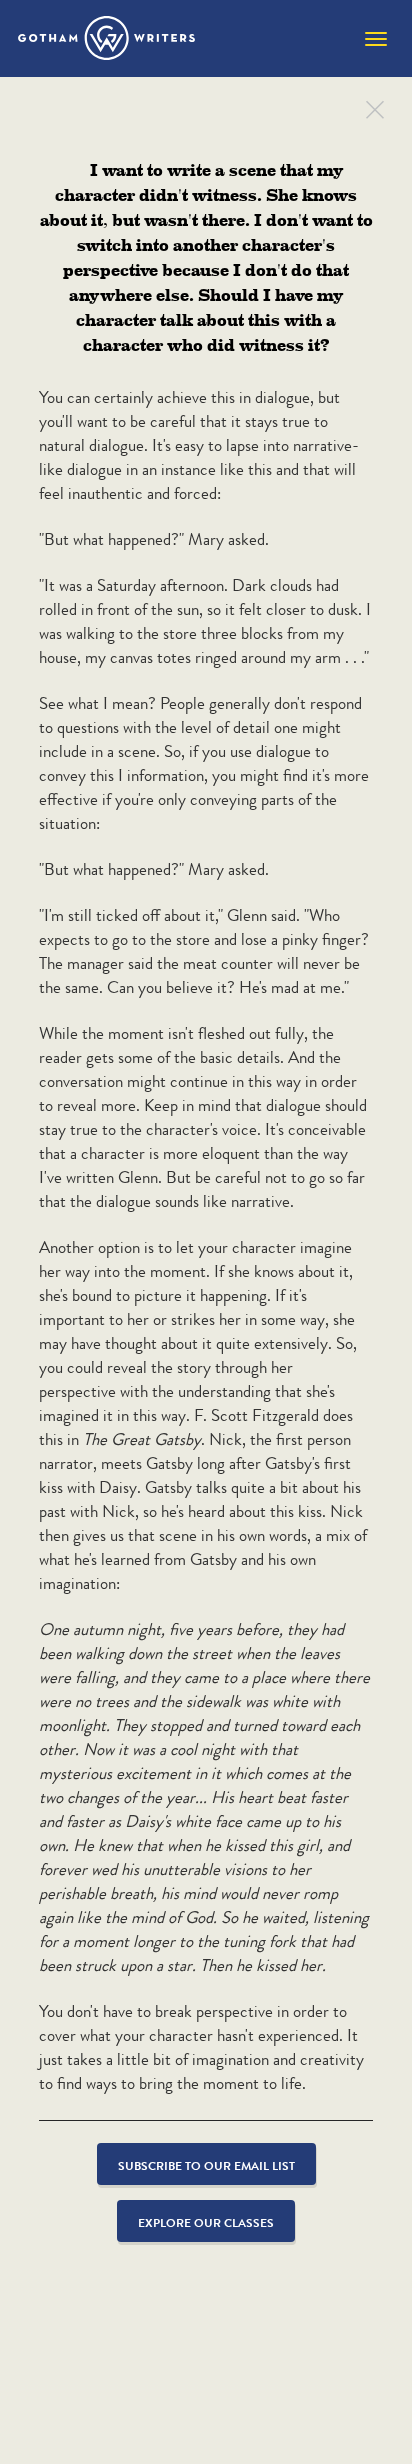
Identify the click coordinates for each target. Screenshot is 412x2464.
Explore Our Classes (206, 2222)
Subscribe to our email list (206, 2165)
